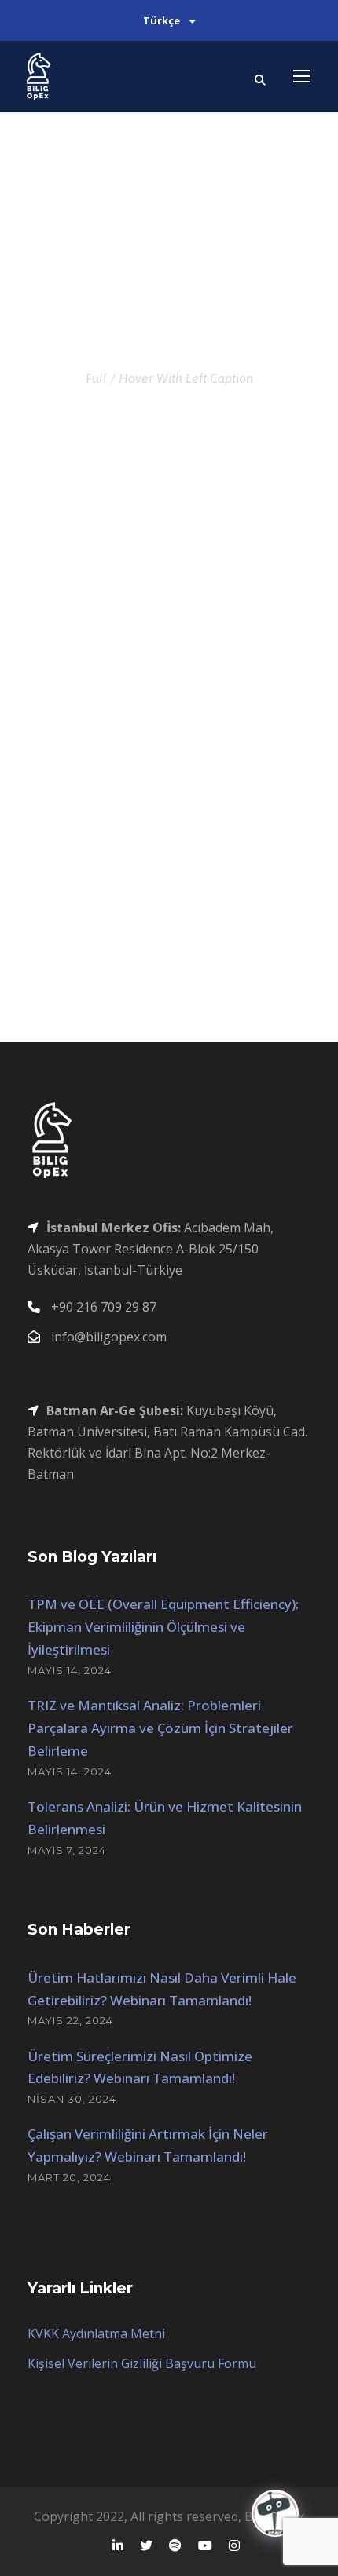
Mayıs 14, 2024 (70, 1670)
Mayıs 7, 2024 (67, 1850)
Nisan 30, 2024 (72, 2099)
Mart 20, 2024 (69, 2177)
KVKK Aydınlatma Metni (96, 2333)
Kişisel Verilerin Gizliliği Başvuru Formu (142, 2363)
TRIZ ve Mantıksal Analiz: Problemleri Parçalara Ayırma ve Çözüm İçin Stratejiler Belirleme (160, 1728)
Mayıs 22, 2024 (70, 2020)
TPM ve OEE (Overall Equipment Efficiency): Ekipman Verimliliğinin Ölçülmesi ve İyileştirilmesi (163, 1627)
